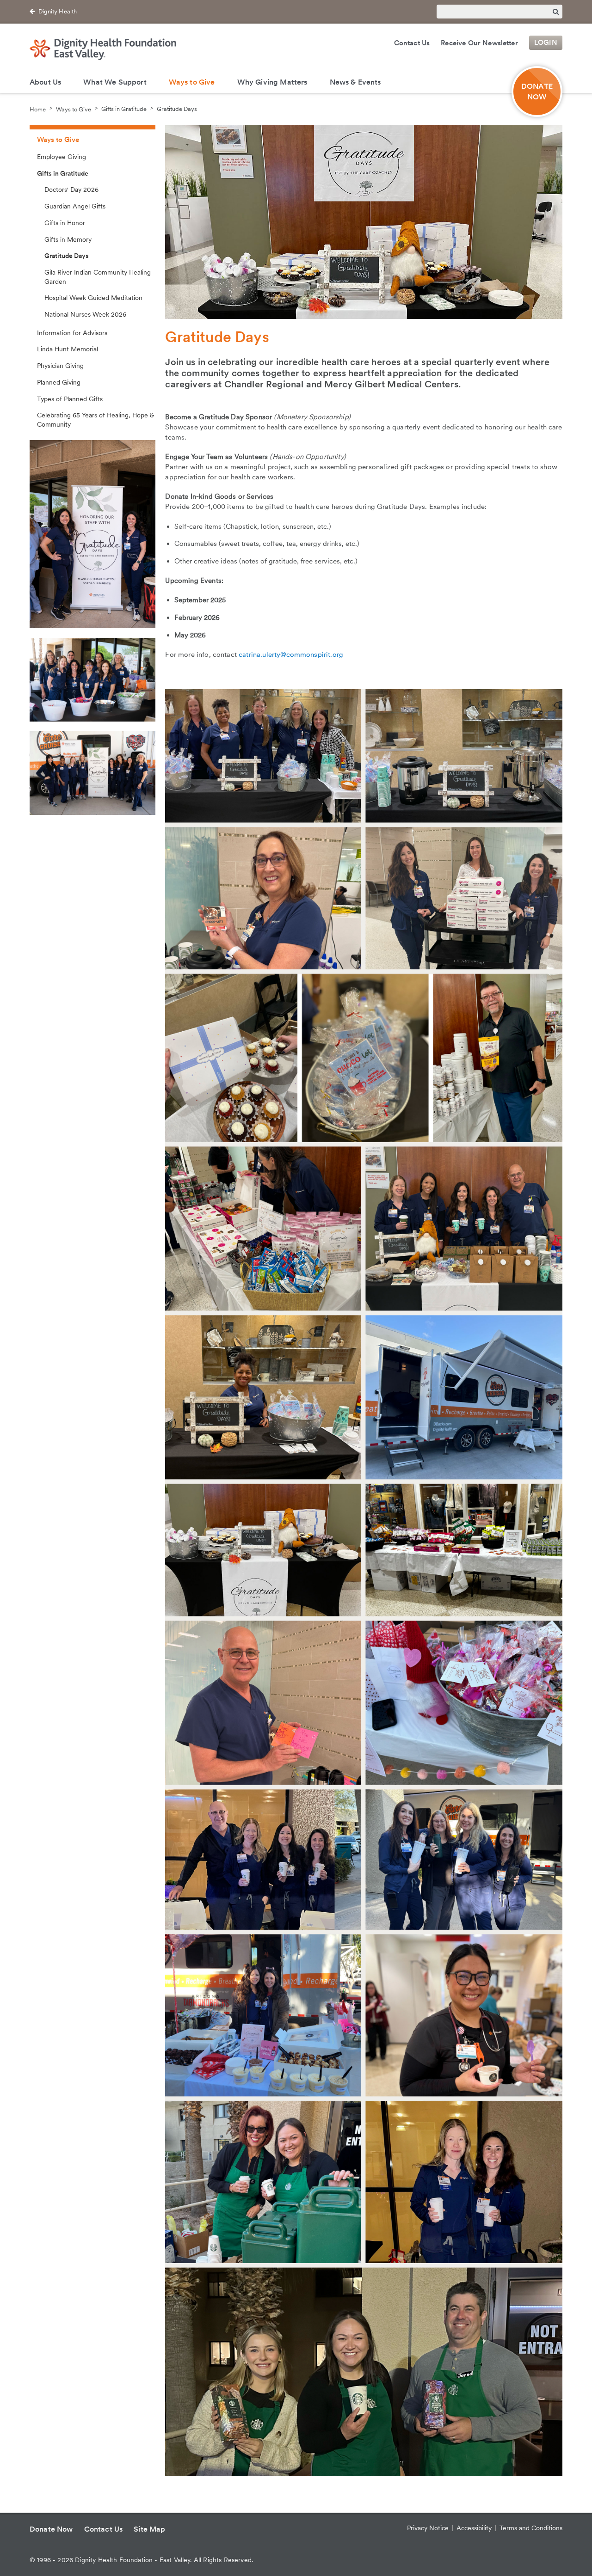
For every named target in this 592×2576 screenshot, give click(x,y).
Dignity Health (58, 11)
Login (546, 43)
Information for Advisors (72, 333)
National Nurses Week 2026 (85, 314)
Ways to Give (192, 82)
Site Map (149, 2529)
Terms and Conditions (531, 2528)
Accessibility (474, 2528)
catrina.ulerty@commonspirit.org (291, 655)
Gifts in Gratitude (124, 109)
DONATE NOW (537, 92)
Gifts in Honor (65, 223)
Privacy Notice (428, 2528)
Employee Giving (62, 157)
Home (38, 109)
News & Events (355, 82)
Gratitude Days (177, 109)
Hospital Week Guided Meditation (93, 298)
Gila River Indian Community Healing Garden (98, 277)
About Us (45, 82)
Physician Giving (60, 366)
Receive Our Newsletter (479, 43)
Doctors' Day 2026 (71, 190)
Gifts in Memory (68, 239)
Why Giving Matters (272, 82)
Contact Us (412, 43)
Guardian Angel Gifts (75, 206)
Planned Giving (59, 382)
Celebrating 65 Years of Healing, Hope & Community (96, 420)
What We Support (115, 82)
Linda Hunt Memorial (68, 349)
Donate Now (51, 2529)
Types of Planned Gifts (70, 399)
